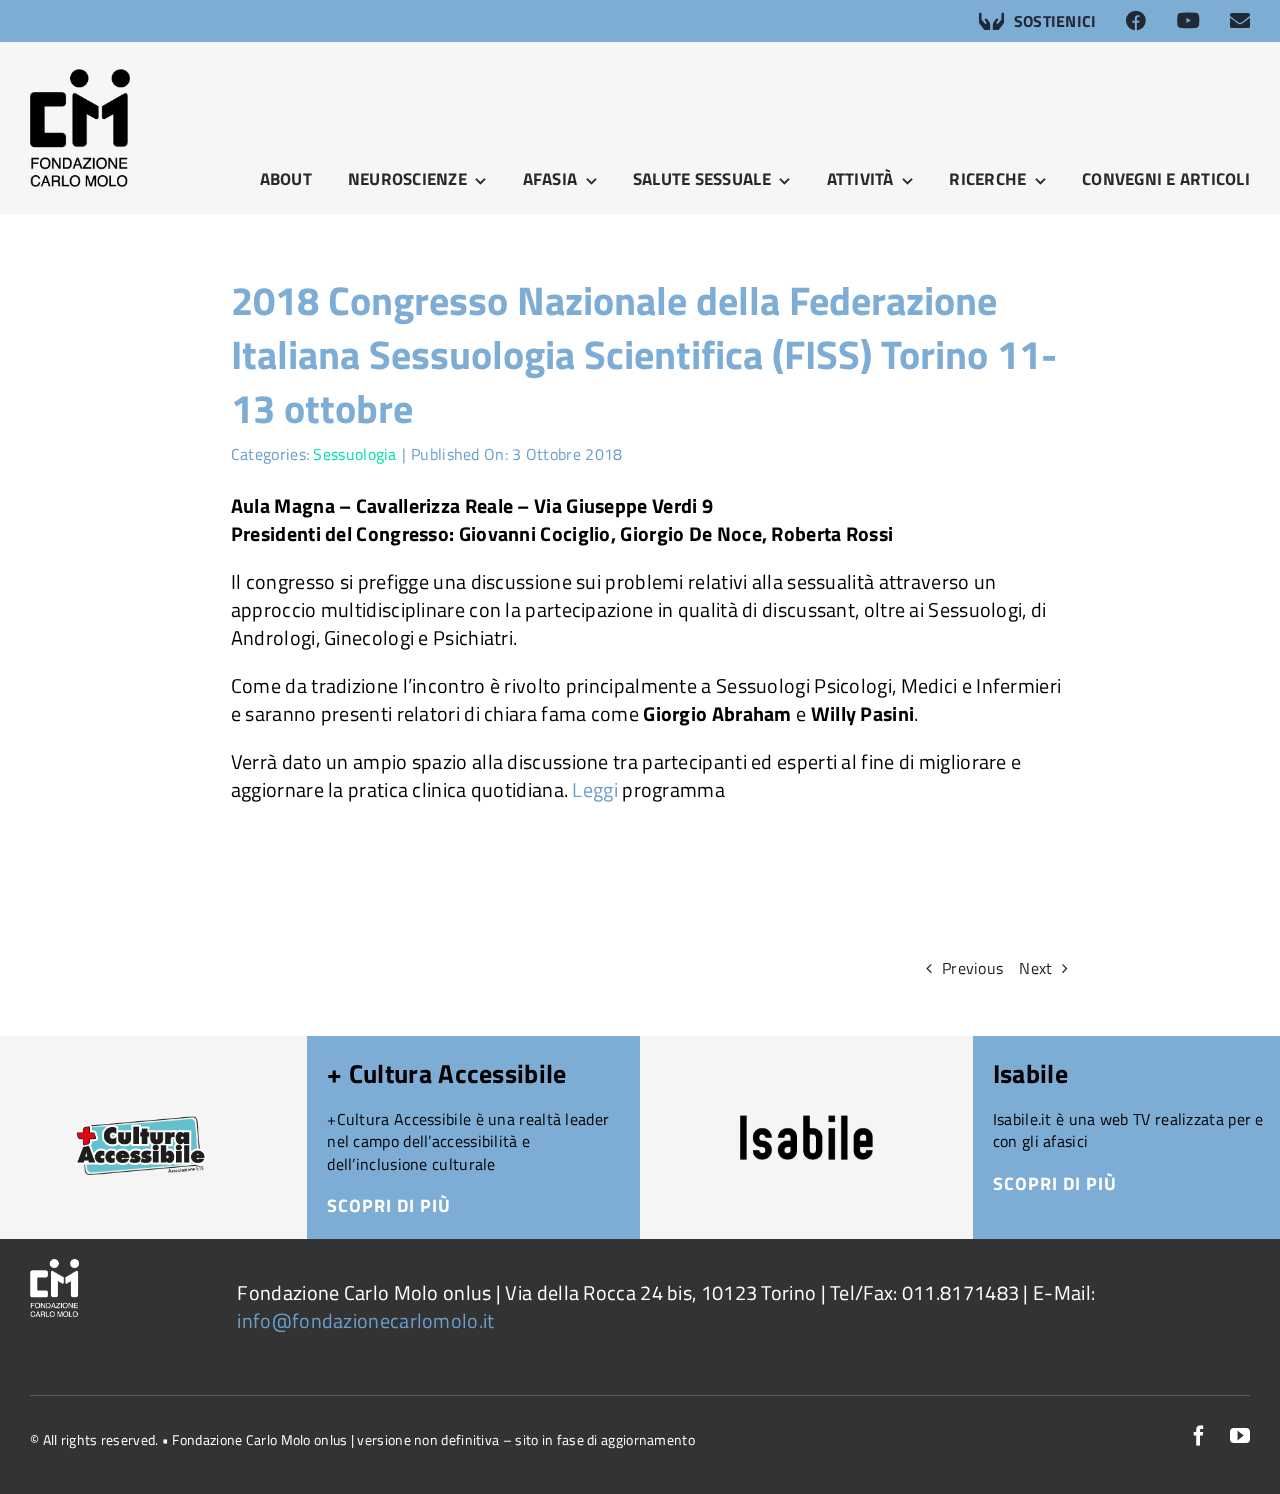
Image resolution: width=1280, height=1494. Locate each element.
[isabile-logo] (806, 1124)
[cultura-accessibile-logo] (140, 1105)
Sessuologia (354, 454)
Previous (972, 968)
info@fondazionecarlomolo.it (365, 1320)
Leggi (597, 789)
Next (1035, 968)
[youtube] (1240, 1436)
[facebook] (1199, 1436)
